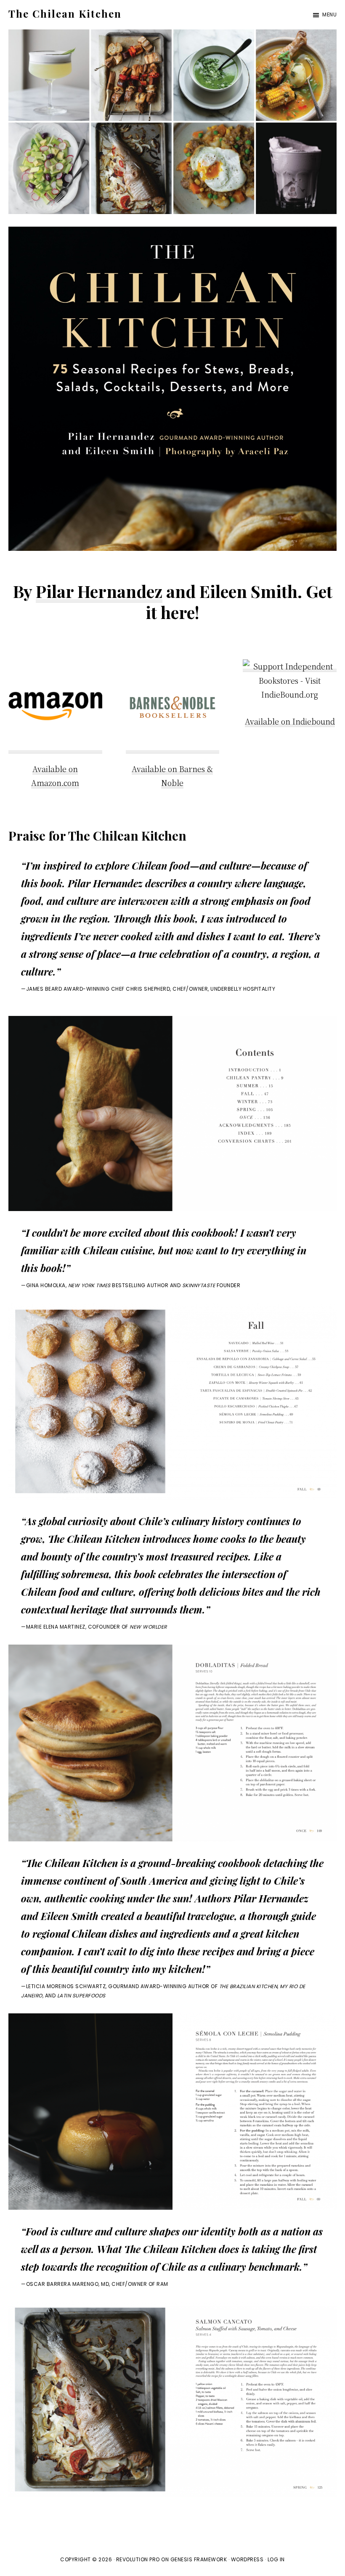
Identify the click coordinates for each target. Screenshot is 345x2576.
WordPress (247, 2559)
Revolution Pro (138, 2559)
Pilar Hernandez (99, 591)
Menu (329, 15)
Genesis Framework (199, 2559)
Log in (276, 2559)
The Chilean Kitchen (65, 13)
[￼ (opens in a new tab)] (290, 666)
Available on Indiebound (290, 721)
